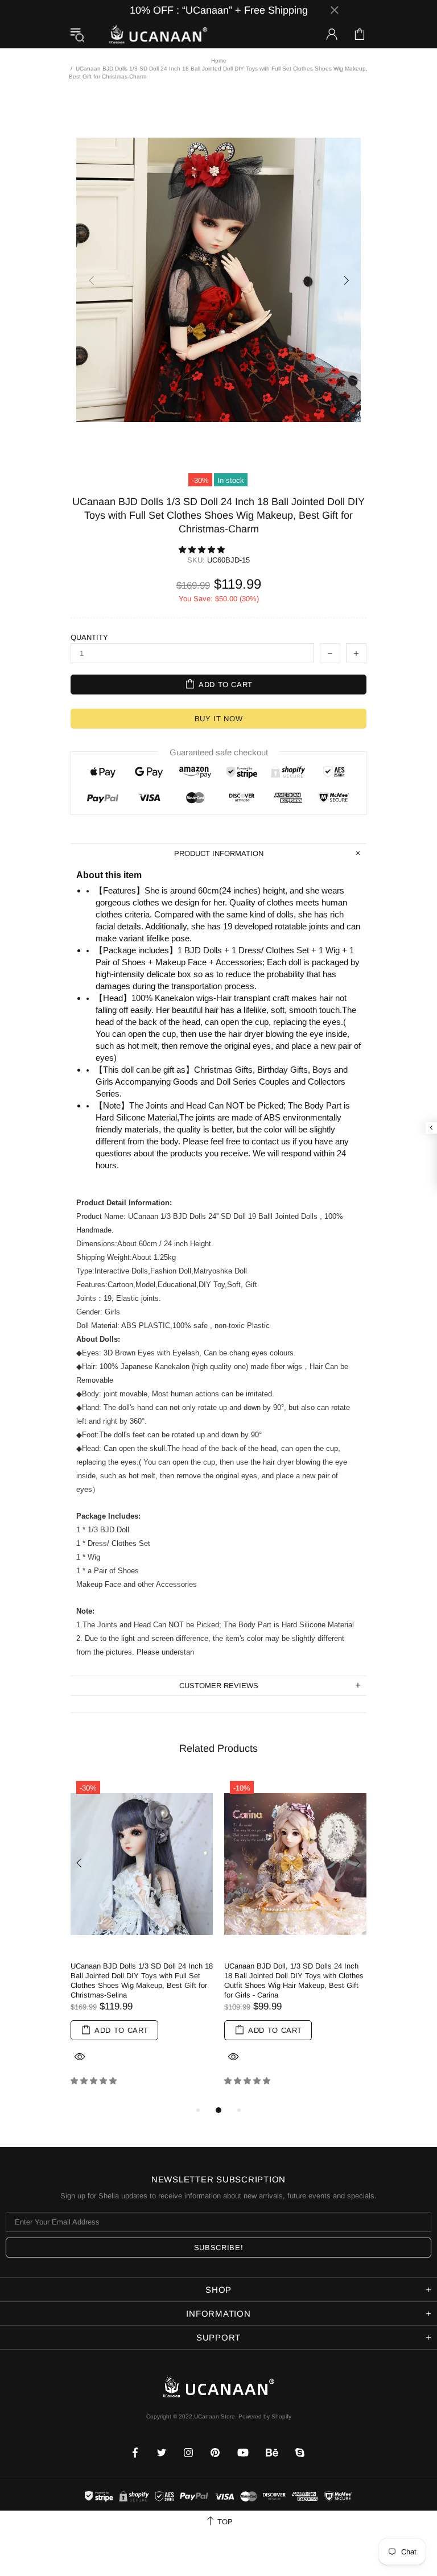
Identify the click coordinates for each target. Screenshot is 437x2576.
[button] (203, 550)
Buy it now (219, 719)
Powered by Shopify (265, 2416)
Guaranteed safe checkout (219, 752)
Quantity (89, 637)
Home (219, 61)
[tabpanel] (142, 1940)
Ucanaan (158, 34)
